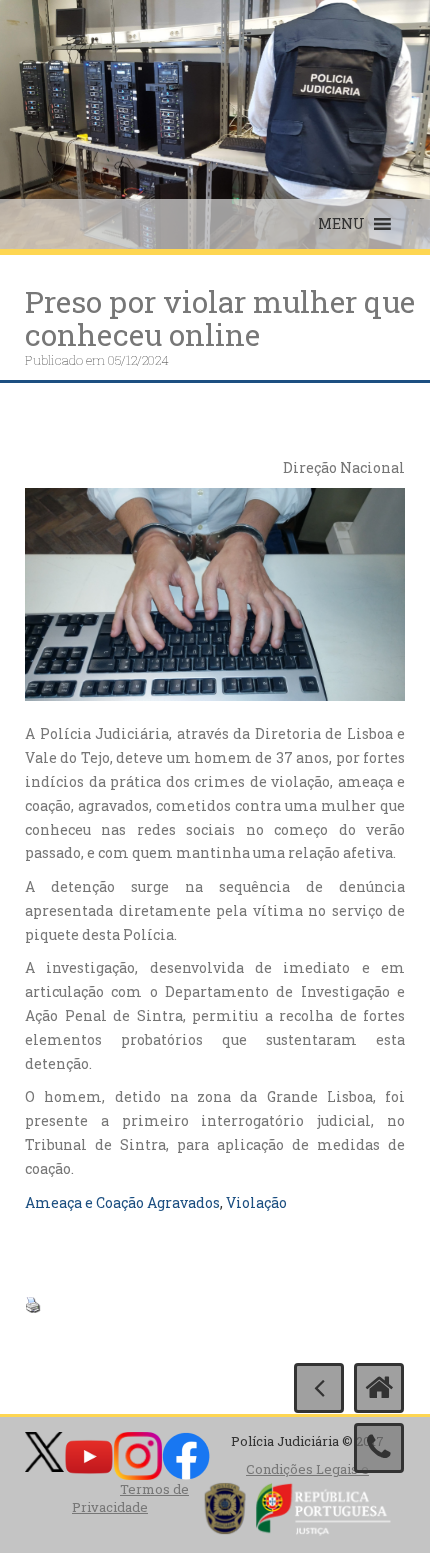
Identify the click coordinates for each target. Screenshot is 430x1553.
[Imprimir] (33, 1303)
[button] (341, 224)
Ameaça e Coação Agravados (122, 1202)
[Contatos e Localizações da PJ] (379, 1448)
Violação (256, 1202)
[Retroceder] (319, 1388)
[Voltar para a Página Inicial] (379, 1388)
